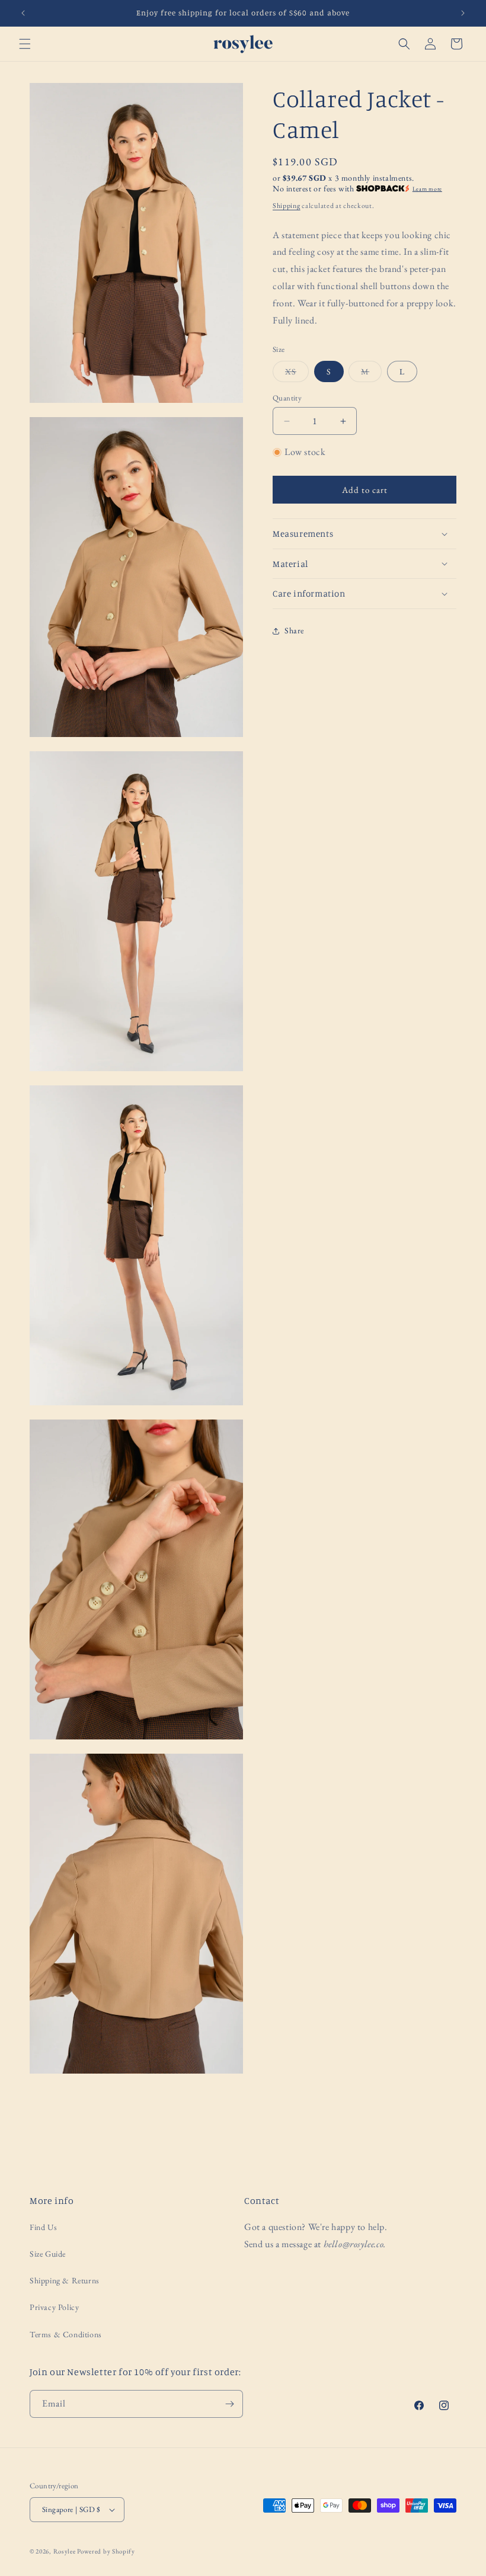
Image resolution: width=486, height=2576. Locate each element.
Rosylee (65, 2551)
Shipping (287, 206)
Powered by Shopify (106, 2551)
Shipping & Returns (65, 2280)
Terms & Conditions (66, 2334)
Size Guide (48, 2254)
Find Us (43, 2227)
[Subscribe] (229, 2404)
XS (297, 374)
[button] (25, 44)
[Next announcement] (463, 13)
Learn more (427, 189)
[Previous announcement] (23, 13)
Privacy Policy (54, 2307)
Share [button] (294, 630)
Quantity (287, 398)
